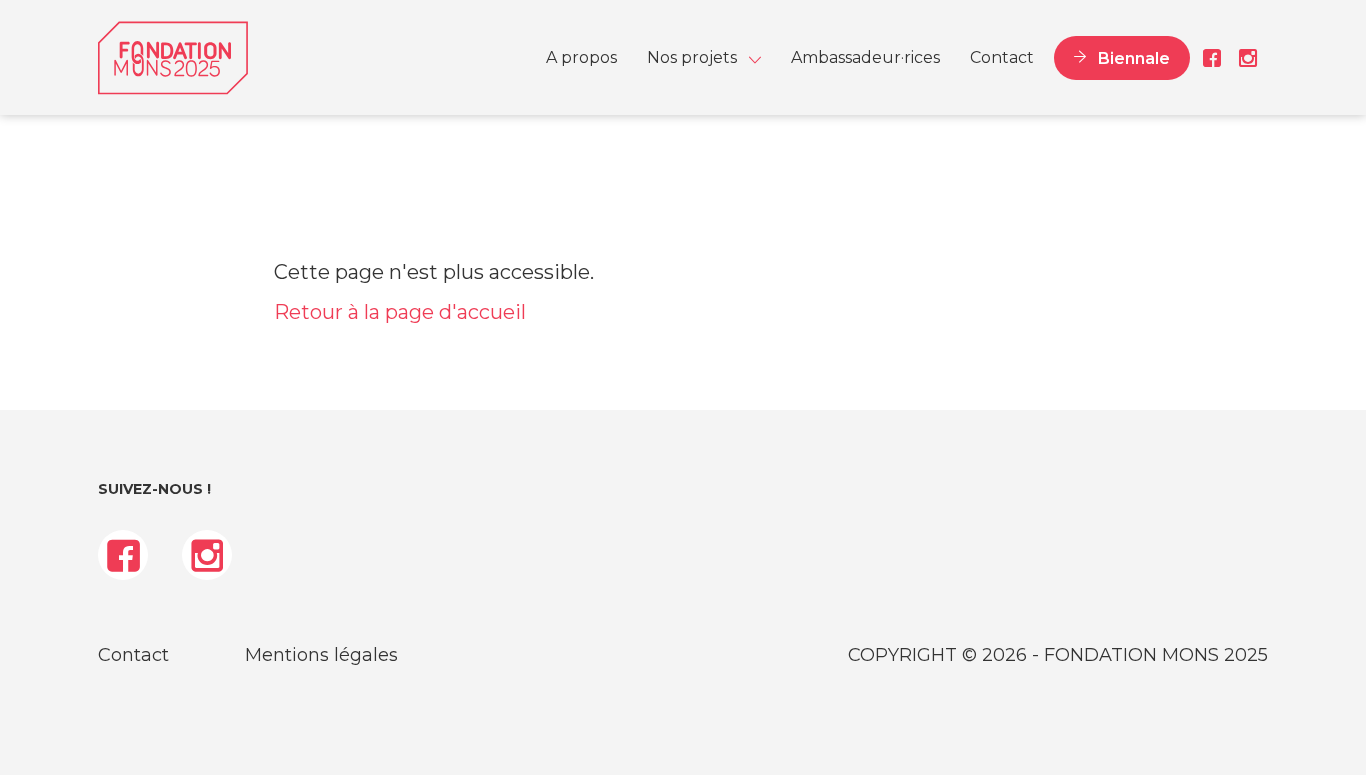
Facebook (1212, 58)
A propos (581, 57)
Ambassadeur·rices (865, 57)
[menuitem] (581, 58)
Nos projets (692, 57)
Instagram (1244, 58)
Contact (1002, 57)
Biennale (1134, 57)
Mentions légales (321, 655)
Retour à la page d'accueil (400, 312)
